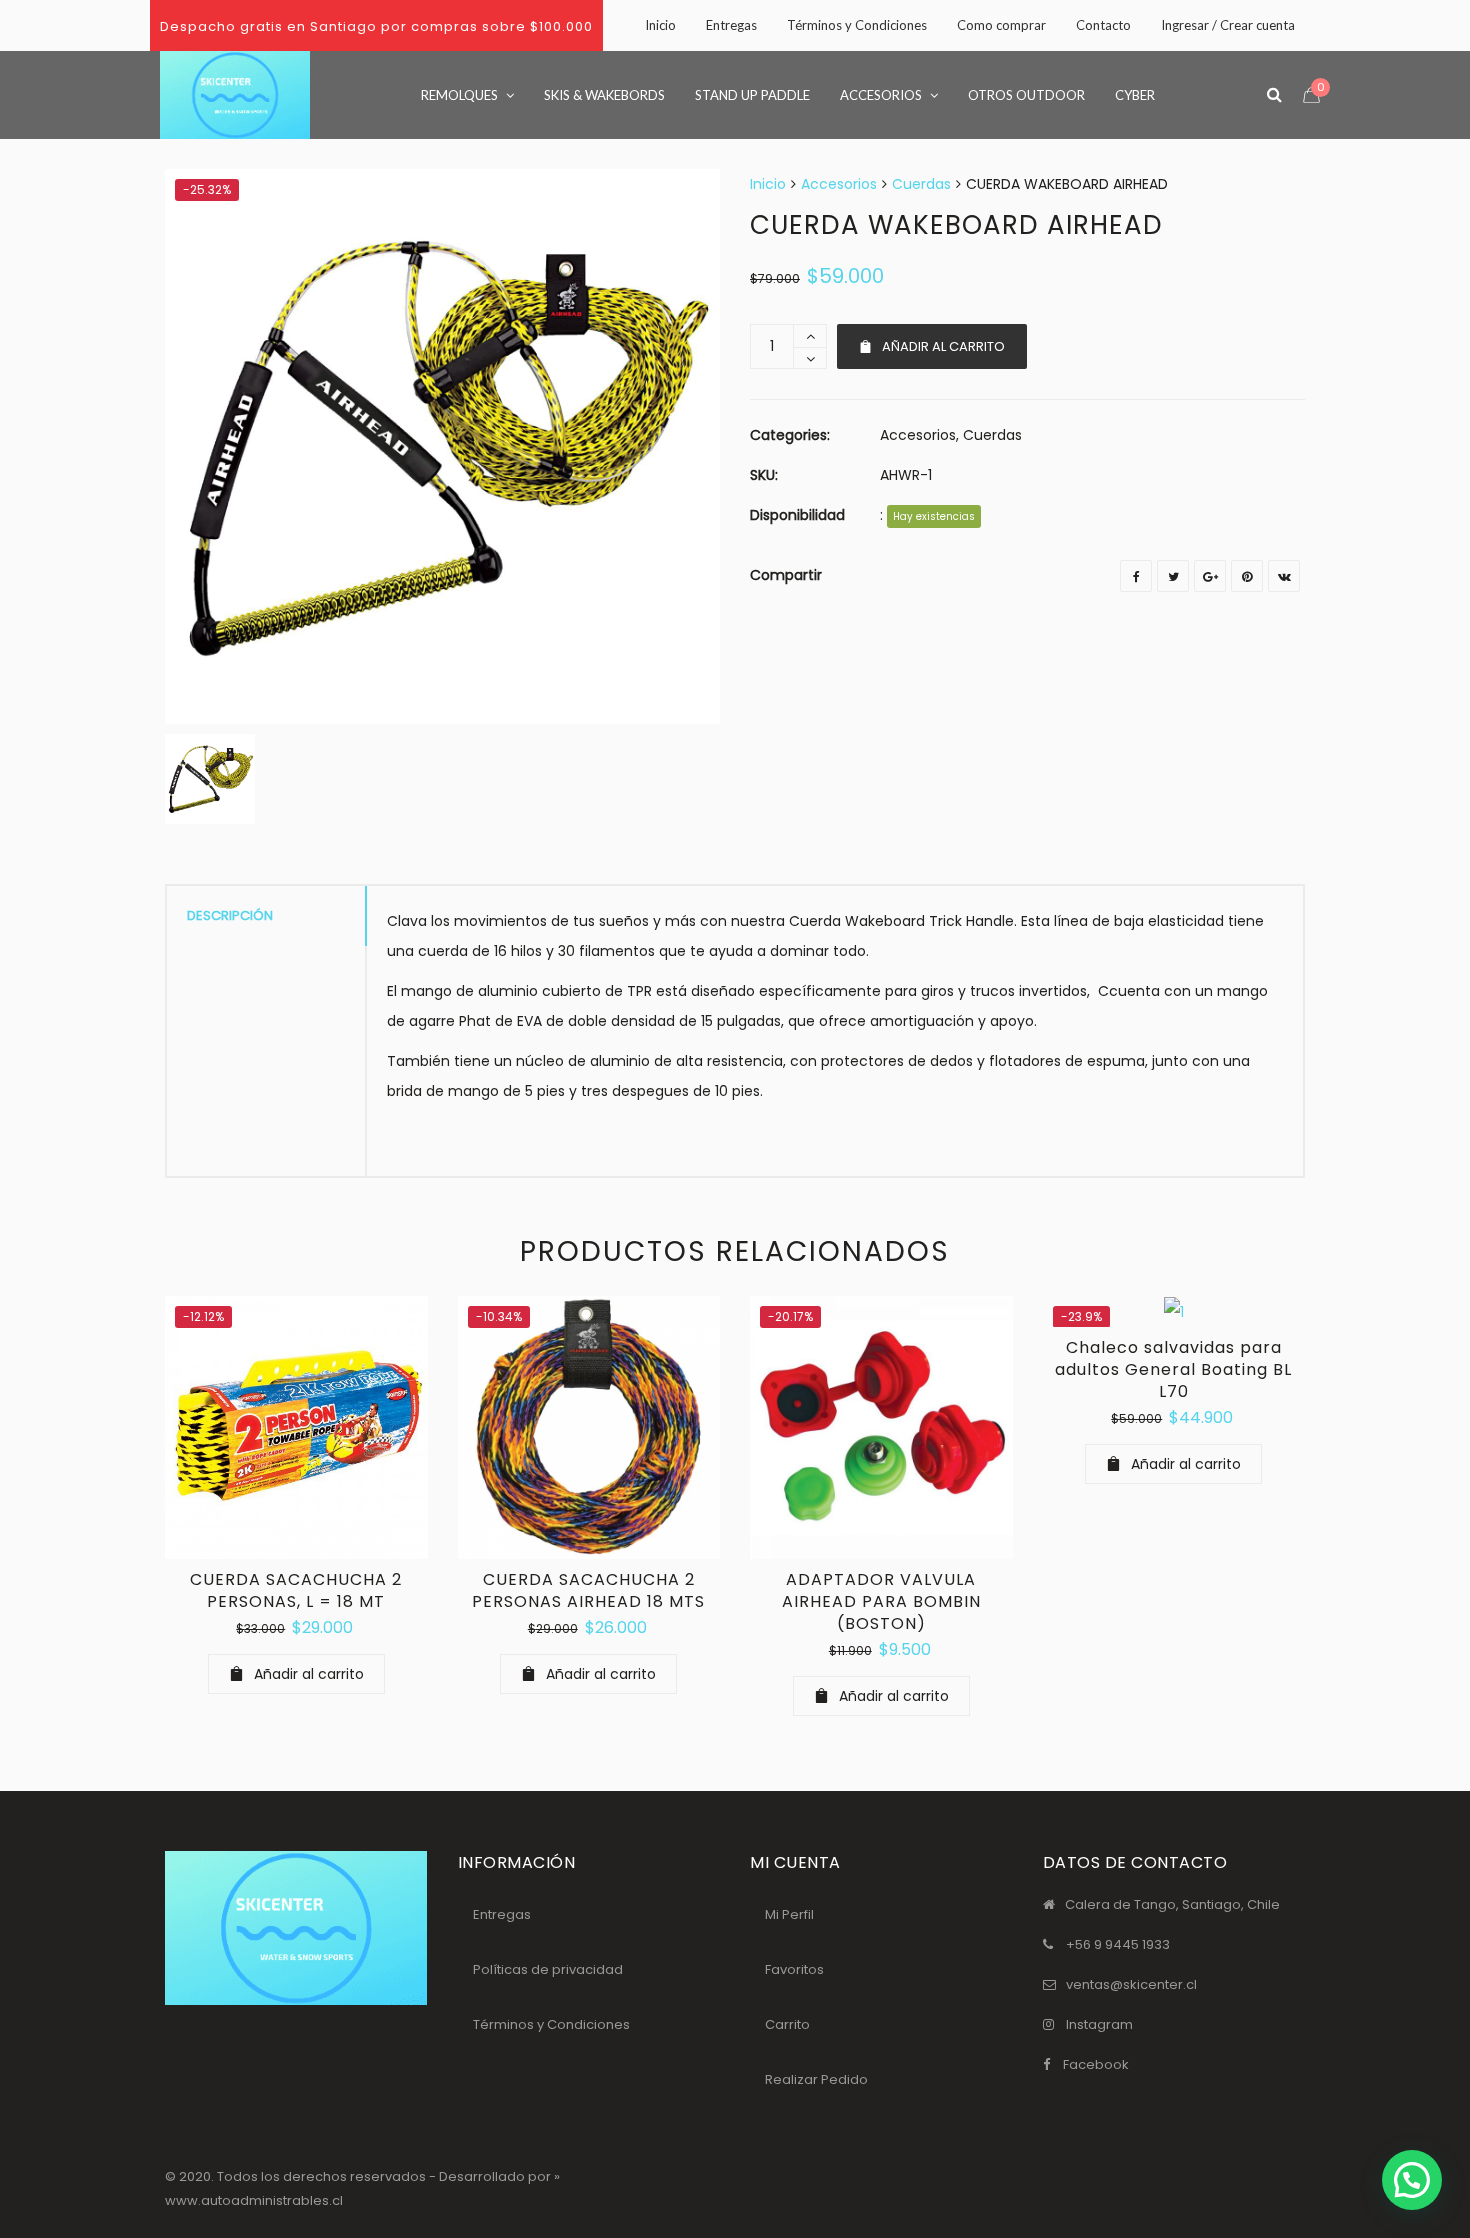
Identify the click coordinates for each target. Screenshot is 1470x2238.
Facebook (1096, 2064)
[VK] (1284, 576)
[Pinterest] (1247, 576)
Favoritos (794, 1969)
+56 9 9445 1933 (1118, 1944)
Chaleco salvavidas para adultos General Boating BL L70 (1173, 1369)
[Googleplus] (1210, 576)
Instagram (1099, 2024)
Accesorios (839, 184)
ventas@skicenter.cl (1131, 1984)
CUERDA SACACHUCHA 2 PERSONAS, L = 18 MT (296, 1590)
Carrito (787, 2024)
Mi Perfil (789, 1914)
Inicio (768, 184)
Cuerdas (921, 184)
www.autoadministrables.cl (254, 2200)
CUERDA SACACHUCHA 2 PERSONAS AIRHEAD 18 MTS (588, 1590)
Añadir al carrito (943, 346)
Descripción (230, 915)
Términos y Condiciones (551, 2024)
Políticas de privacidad (548, 1969)
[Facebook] (1136, 576)
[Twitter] (1173, 576)
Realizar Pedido (816, 2079)
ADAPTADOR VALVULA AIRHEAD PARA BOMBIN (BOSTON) (881, 1601)
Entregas (502, 1914)
